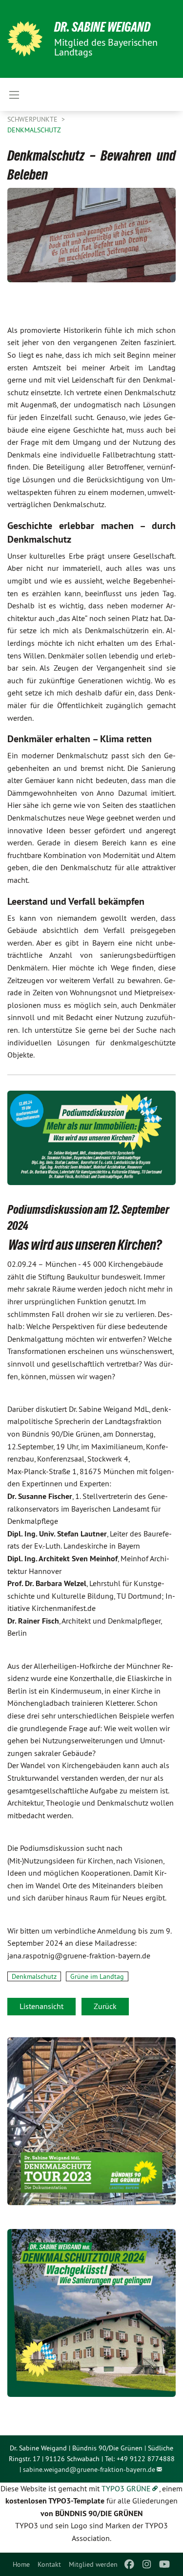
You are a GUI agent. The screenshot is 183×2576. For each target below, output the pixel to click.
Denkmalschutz (34, 130)
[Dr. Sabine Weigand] (25, 39)
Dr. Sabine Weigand (102, 27)
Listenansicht (41, 2006)
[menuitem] (21, 2564)
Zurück (105, 2006)
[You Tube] (165, 2564)
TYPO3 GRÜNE (126, 2488)
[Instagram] (147, 2564)
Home (21, 2564)
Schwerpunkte (33, 119)
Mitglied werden (93, 2564)
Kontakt (49, 2564)
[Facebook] (129, 2564)
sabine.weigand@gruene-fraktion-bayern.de (89, 2469)
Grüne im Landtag (97, 1976)
